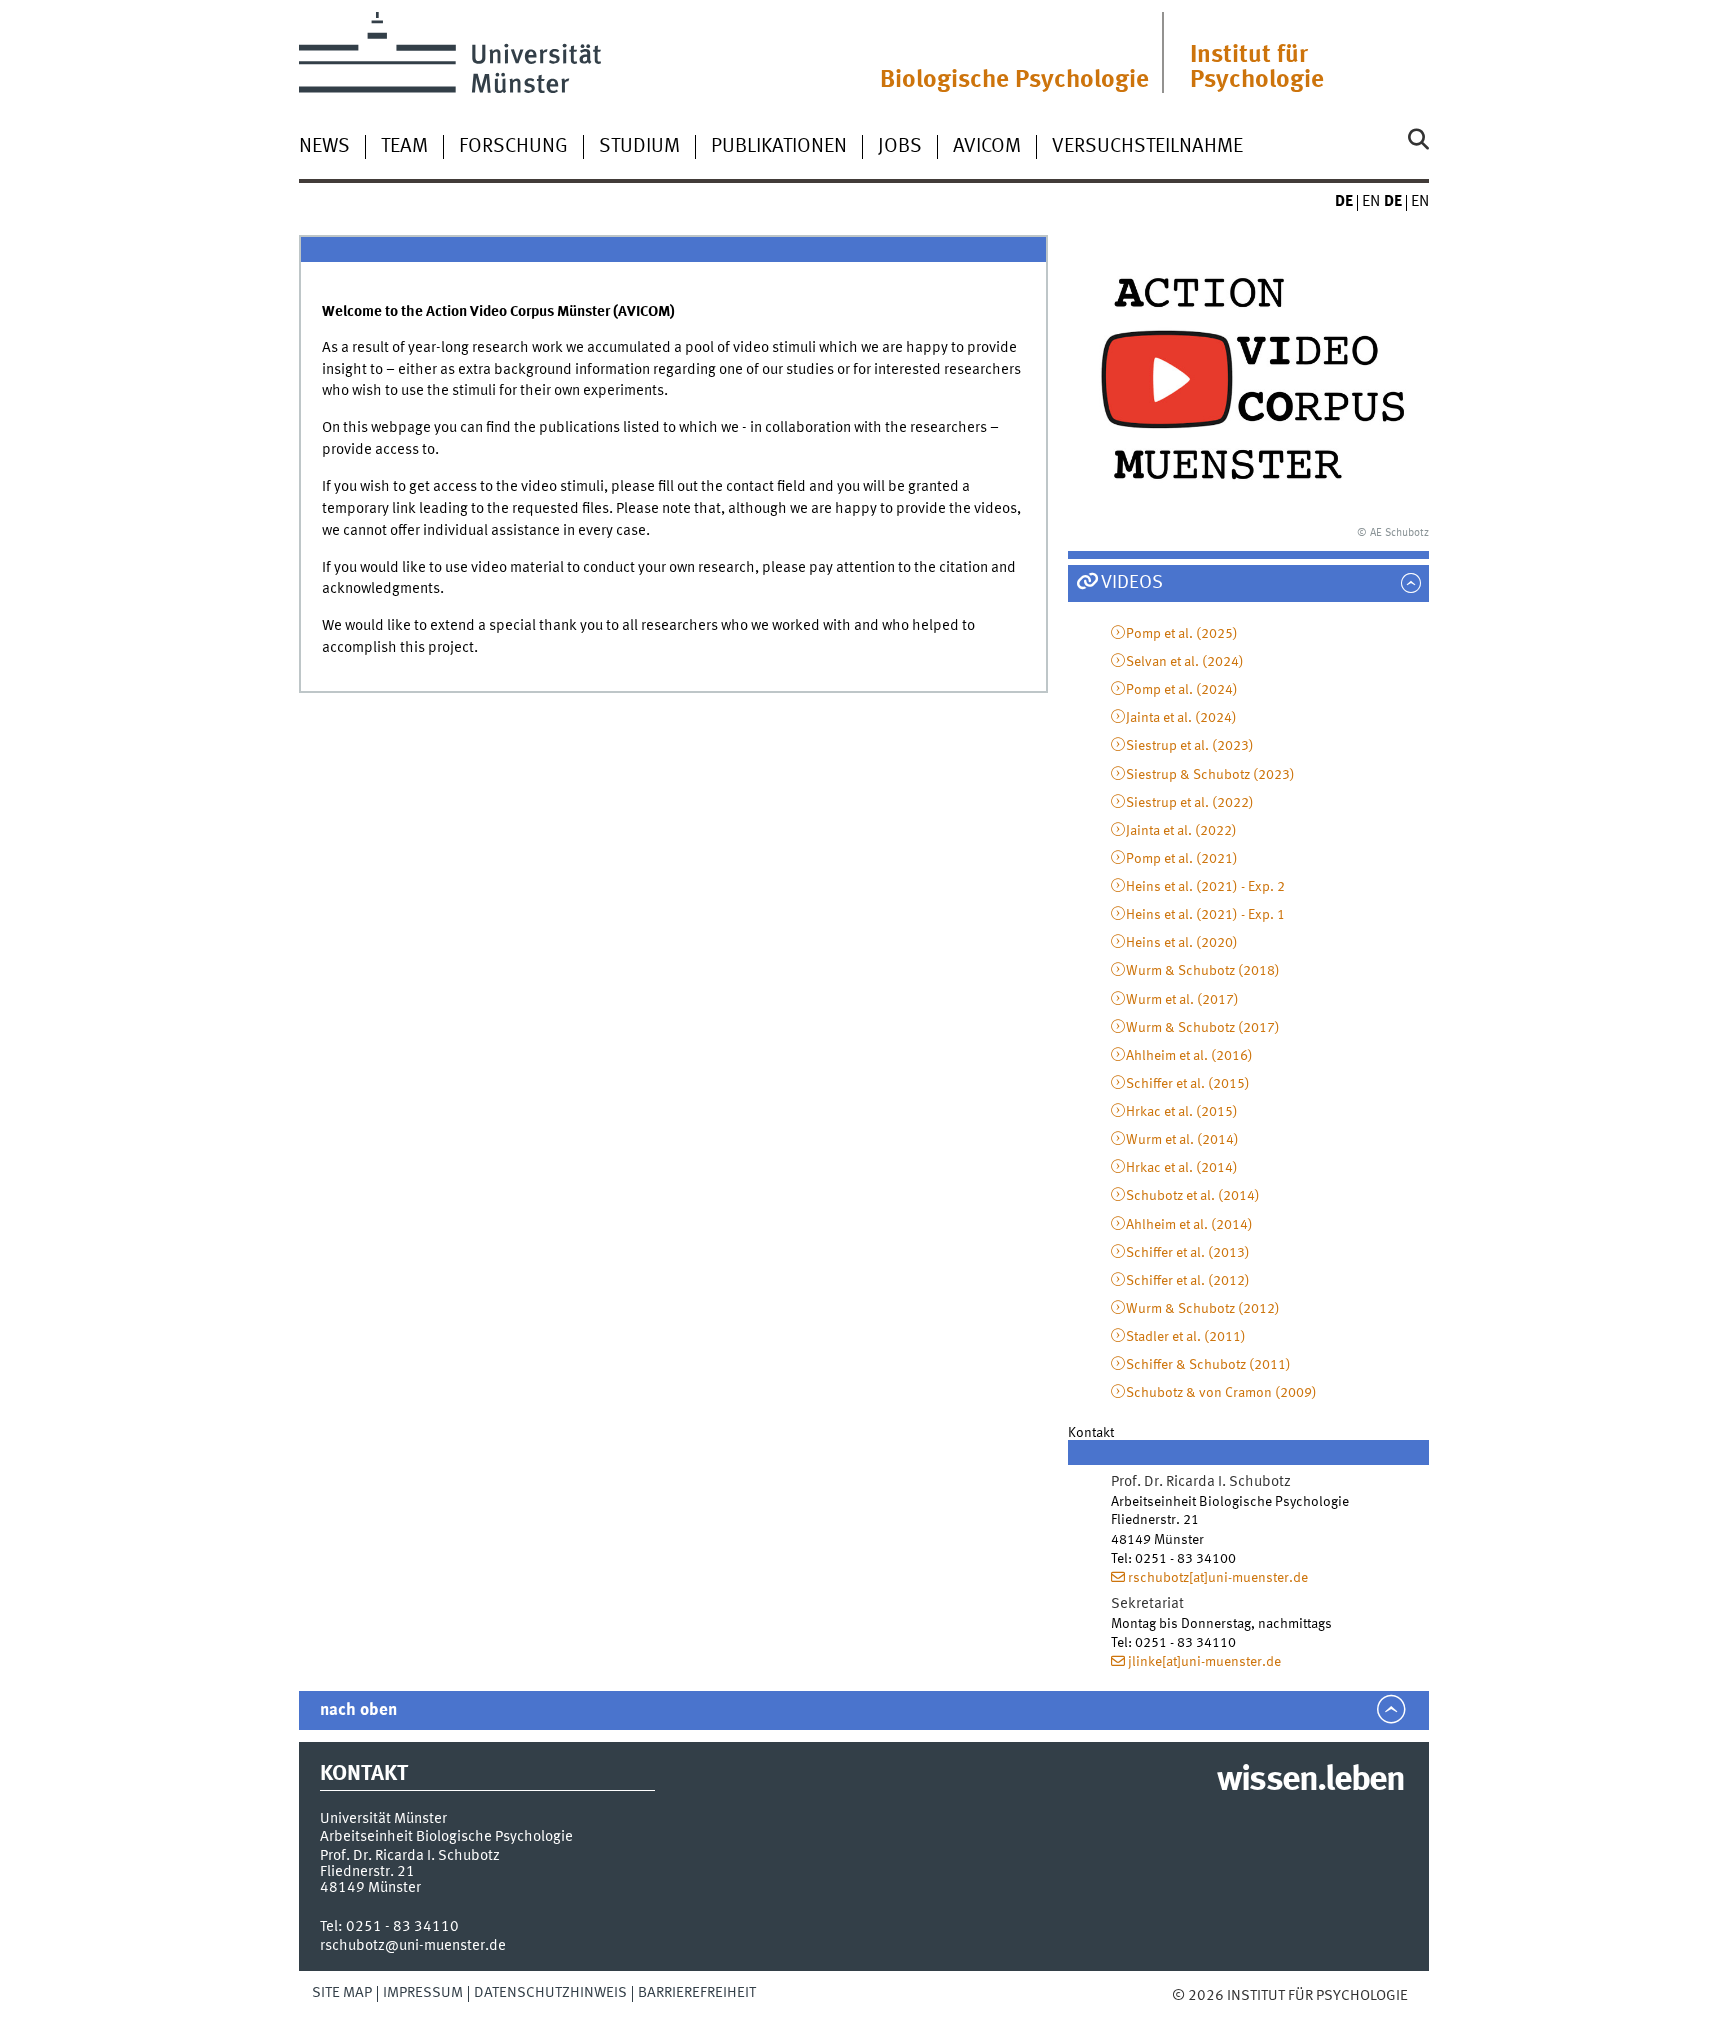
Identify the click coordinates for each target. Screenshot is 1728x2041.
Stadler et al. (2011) (1186, 1337)
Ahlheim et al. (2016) (1189, 1056)
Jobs (900, 147)
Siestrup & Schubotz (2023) (1210, 775)
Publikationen (779, 147)
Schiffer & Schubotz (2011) (1208, 1365)
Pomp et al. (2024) (1182, 690)
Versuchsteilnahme (1147, 147)
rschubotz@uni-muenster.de (413, 1946)
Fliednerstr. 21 (367, 1872)
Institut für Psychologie (1257, 68)
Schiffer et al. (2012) (1188, 1281)
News (324, 147)
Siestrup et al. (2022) (1190, 803)
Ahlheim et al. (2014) (1189, 1225)
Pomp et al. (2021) (1182, 859)
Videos (1132, 583)
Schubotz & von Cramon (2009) (1221, 1393)
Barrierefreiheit (697, 1993)
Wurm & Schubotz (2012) (1203, 1309)
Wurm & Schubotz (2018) (1203, 971)
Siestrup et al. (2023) (1190, 746)
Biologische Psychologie (1014, 80)
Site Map (342, 1993)
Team (404, 147)
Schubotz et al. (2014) (1193, 1196)
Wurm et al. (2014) (1182, 1140)
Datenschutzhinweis (550, 1993)
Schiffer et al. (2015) (1188, 1084)
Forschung (513, 147)
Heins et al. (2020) (1182, 943)
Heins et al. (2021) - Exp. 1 (1205, 915)
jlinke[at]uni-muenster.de (1204, 1662)
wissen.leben (1310, 1781)
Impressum (423, 1993)
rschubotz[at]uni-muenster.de (1218, 1578)
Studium (639, 147)
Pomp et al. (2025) (1182, 634)
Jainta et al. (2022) (1181, 831)
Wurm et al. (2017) (1182, 1000)
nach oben (358, 1710)
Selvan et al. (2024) (1185, 662)
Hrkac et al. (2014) (1182, 1168)
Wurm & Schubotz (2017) (1203, 1028)
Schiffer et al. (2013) (1188, 1253)
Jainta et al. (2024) (1181, 718)
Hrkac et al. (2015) (1182, 1112)
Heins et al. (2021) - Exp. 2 (1205, 887)
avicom (987, 147)
